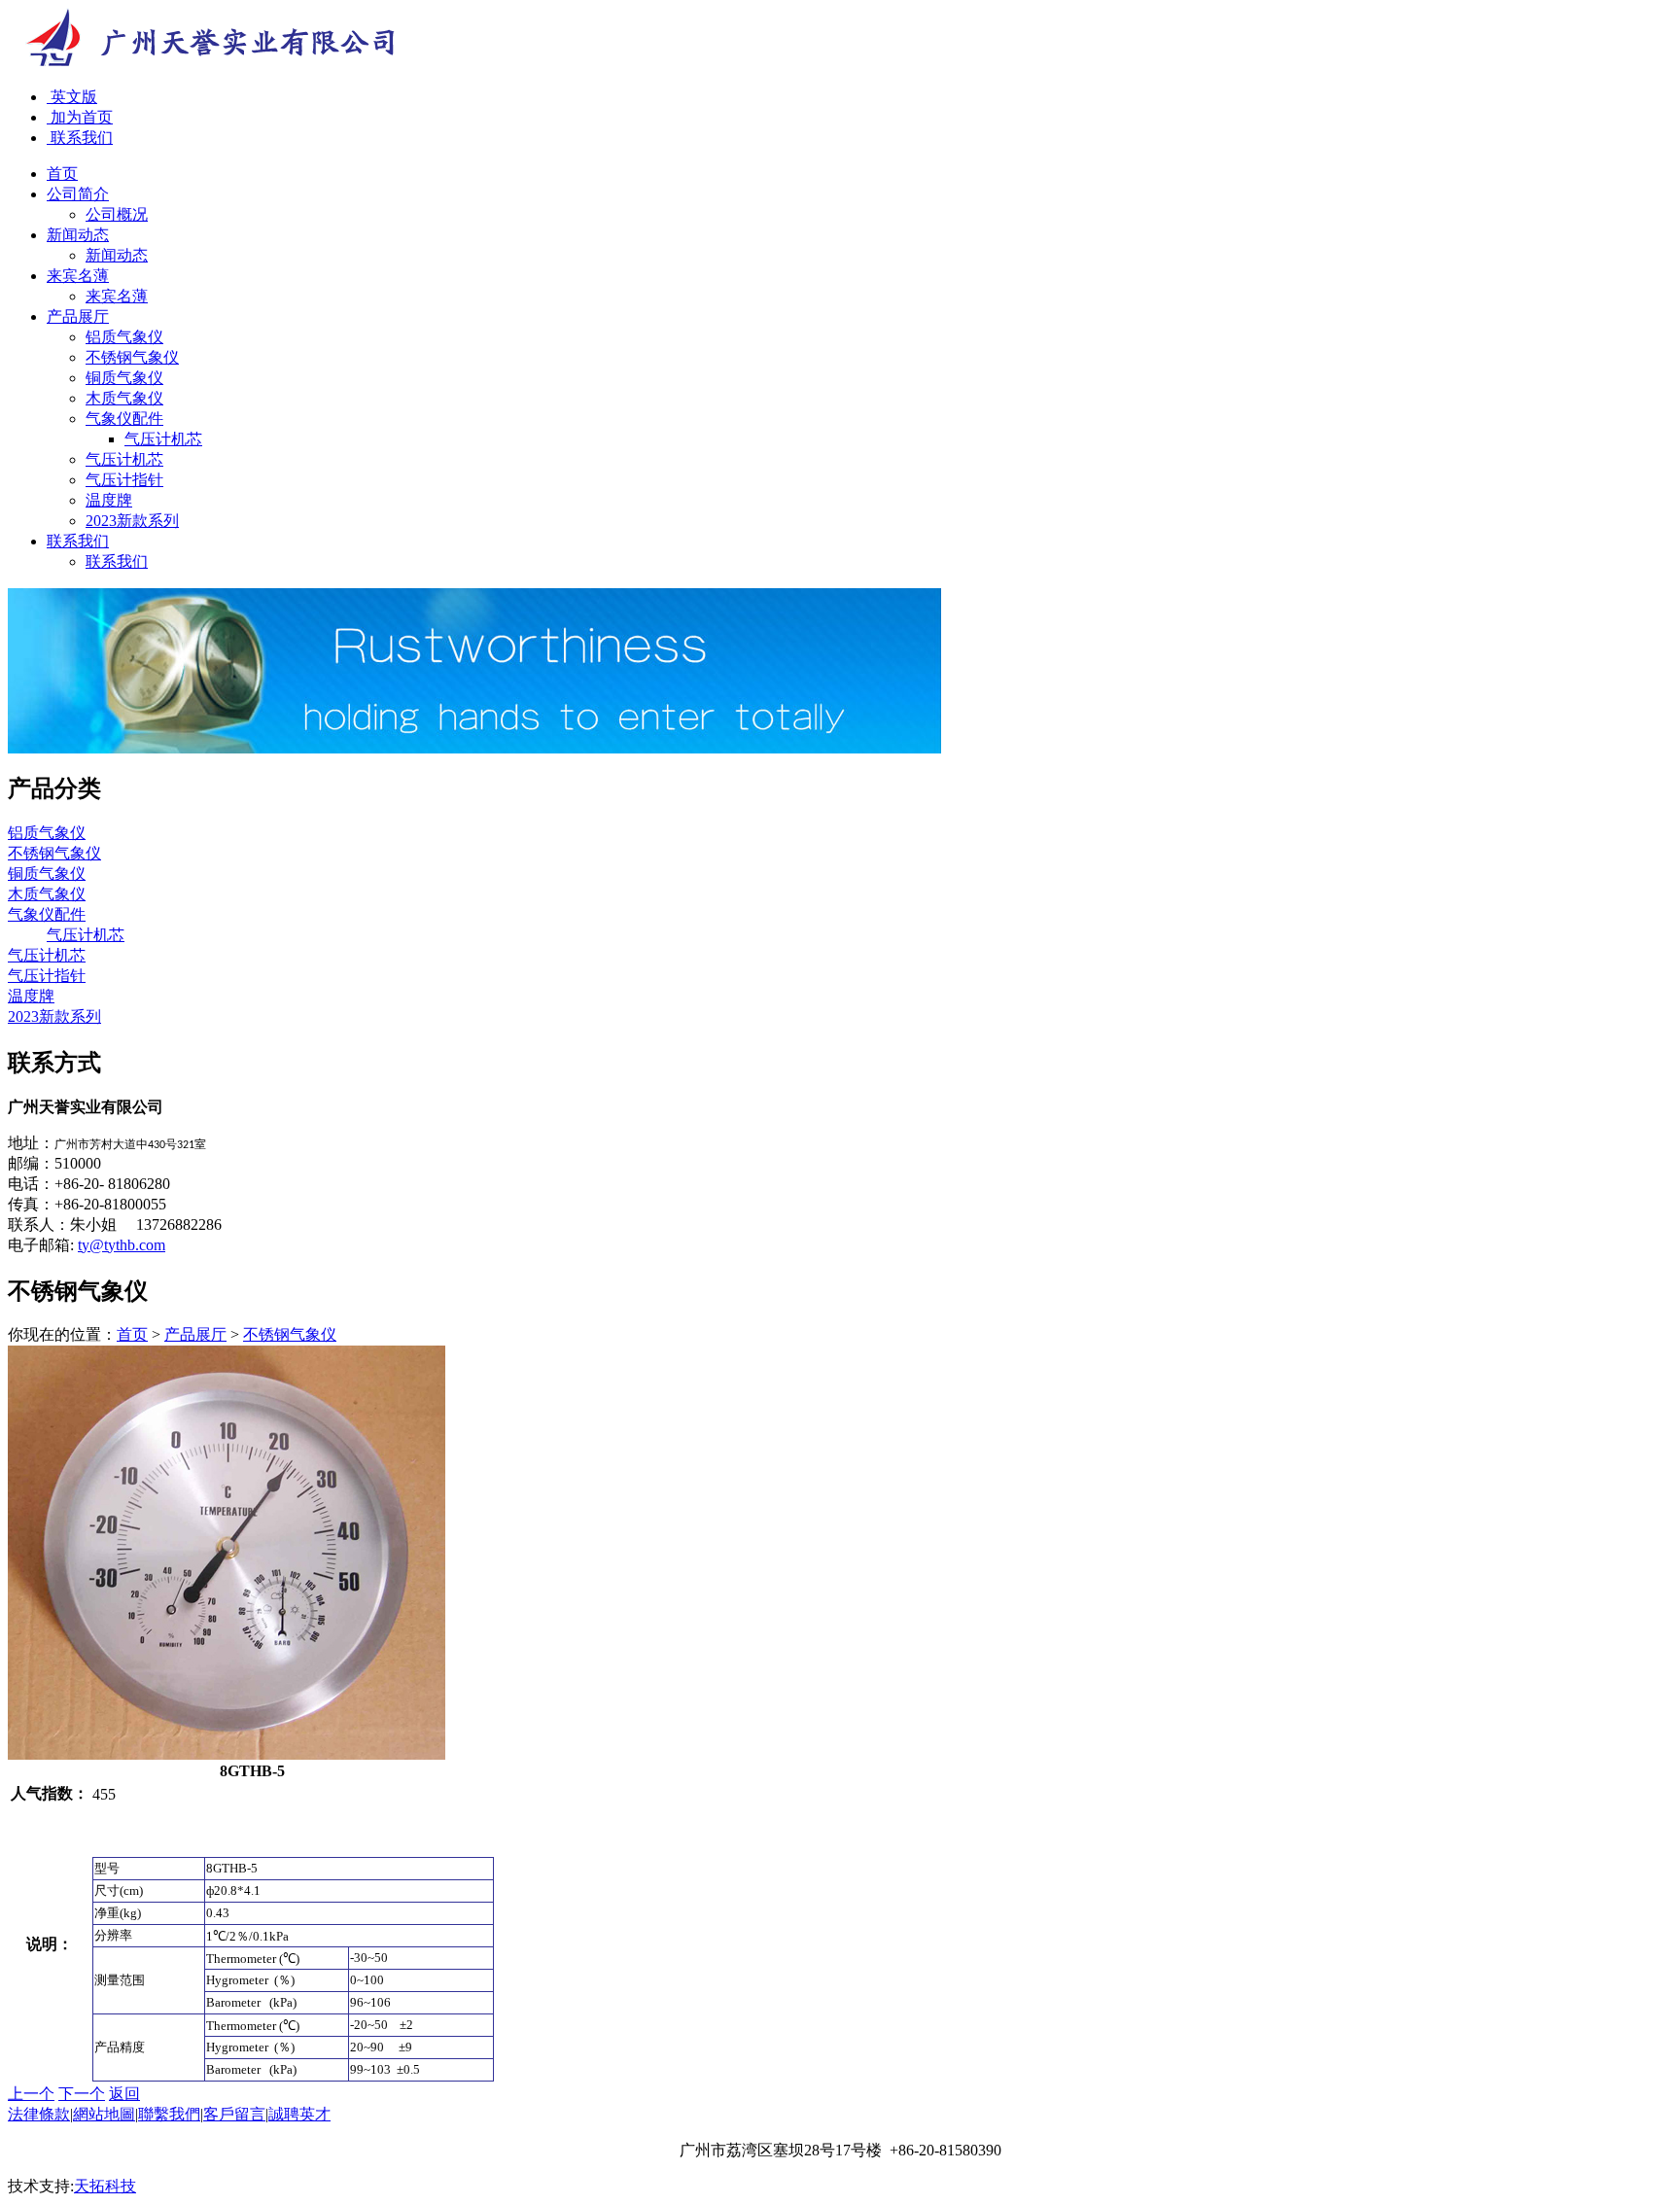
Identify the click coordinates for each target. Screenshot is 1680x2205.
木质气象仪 (124, 398)
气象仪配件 (124, 419)
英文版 (72, 97)
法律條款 (39, 2114)
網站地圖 (104, 2114)
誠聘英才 (299, 2114)
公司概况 (117, 214)
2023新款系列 (132, 521)
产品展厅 (195, 1334)
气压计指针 (124, 480)
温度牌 (109, 500)
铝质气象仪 (124, 337)
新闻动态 (117, 255)
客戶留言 (234, 2114)
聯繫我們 (169, 2114)
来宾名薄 (117, 296)
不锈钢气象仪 (132, 357)
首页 (132, 1334)
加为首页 (80, 117)
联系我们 (80, 138)
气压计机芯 (163, 439)
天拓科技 (105, 2186)
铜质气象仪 (124, 378)
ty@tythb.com (122, 1245)
